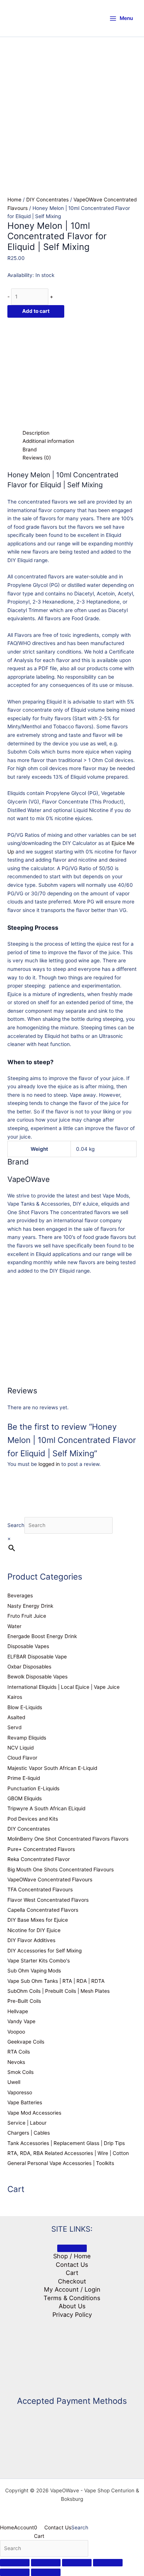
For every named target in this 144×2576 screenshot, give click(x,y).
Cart (72, 2273)
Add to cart (36, 311)
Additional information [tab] (48, 441)
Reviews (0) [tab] (37, 458)
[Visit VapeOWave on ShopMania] (72, 2353)
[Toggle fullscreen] (46, 2563)
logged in (49, 1464)
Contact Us (72, 2265)
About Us (72, 2306)
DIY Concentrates (47, 200)
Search (16, 1525)
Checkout (72, 2281)
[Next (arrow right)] (46, 2572)
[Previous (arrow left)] (15, 2572)
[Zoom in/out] (15, 2563)
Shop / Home (72, 2256)
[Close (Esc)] (108, 2563)
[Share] (77, 2563)
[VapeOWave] (63, 372)
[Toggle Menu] (72, 2248)
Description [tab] (36, 433)
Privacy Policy (72, 2315)
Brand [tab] (30, 450)
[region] (72, 89)
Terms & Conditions (72, 2298)
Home (14, 200)
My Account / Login (72, 2289)
